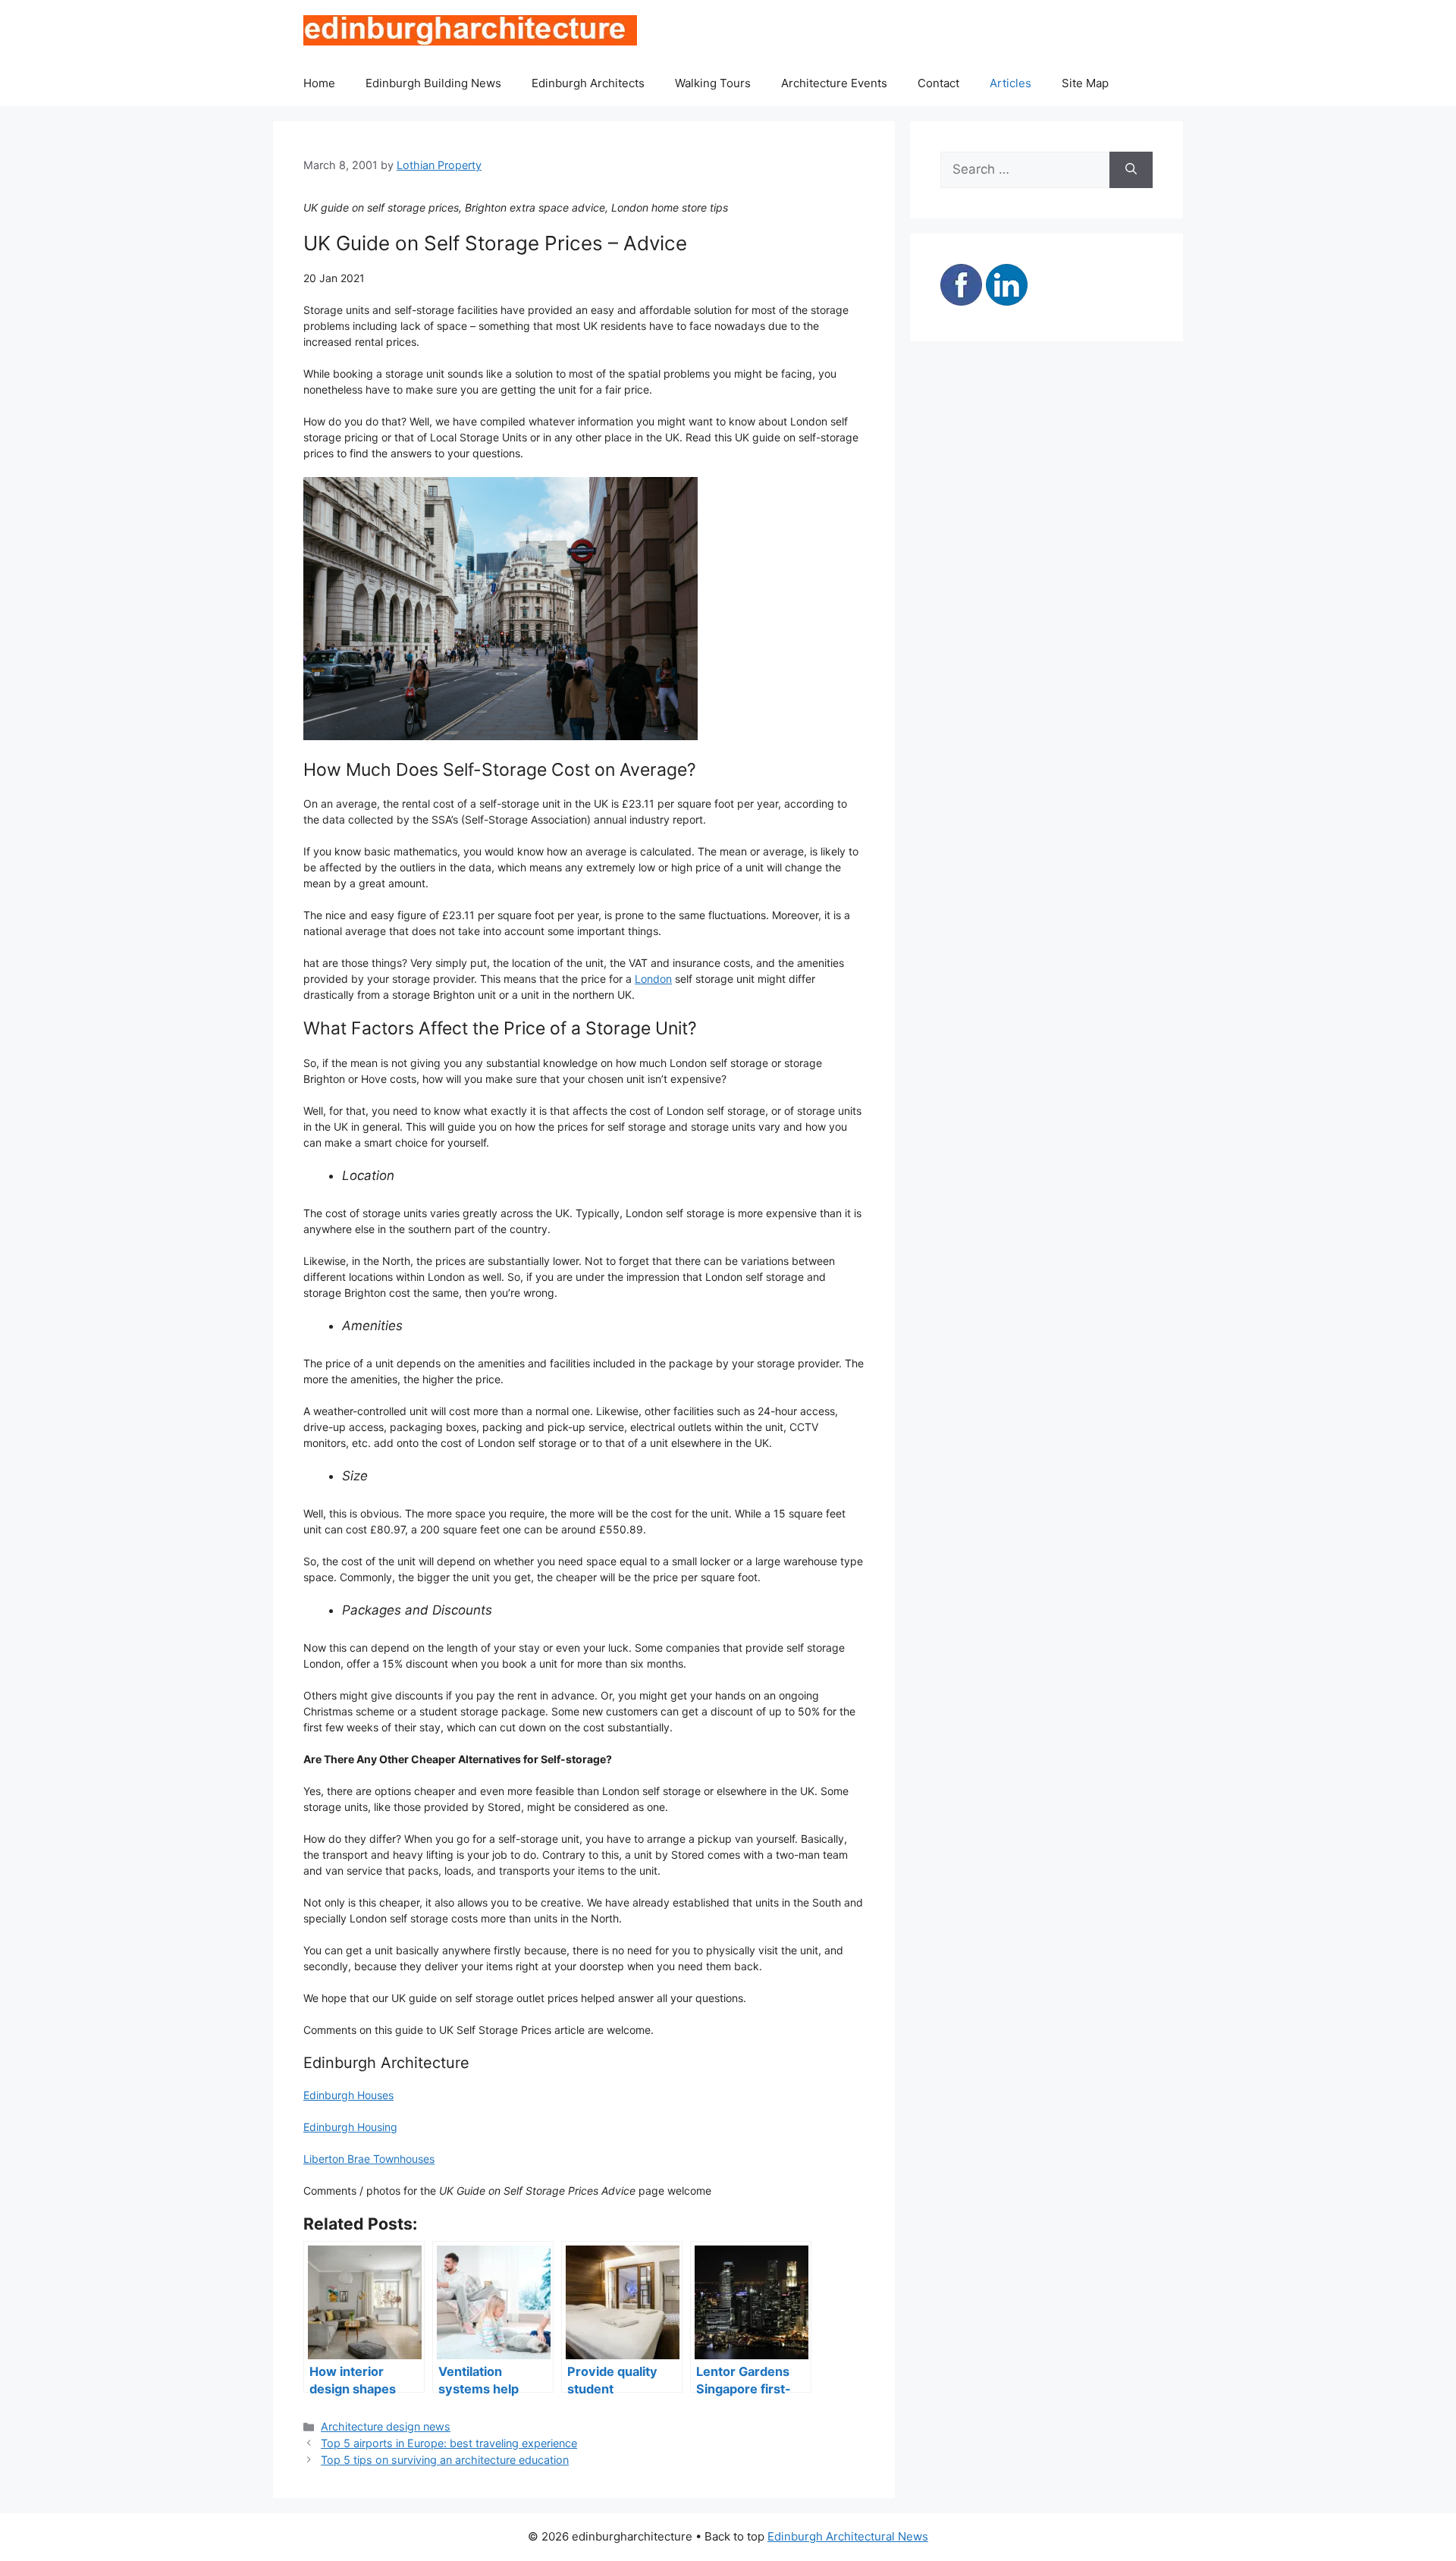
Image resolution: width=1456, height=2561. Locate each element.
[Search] (1131, 170)
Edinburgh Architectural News (848, 2536)
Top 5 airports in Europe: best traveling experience (449, 2443)
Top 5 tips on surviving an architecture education (445, 2460)
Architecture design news (386, 2426)
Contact (938, 83)
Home (319, 83)
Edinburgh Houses (348, 2095)
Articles (1010, 83)
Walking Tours (713, 83)
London (653, 979)
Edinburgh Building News (433, 83)
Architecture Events (834, 83)
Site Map (1085, 83)
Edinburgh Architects (588, 83)
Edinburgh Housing (350, 2127)
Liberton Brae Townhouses (369, 2159)
